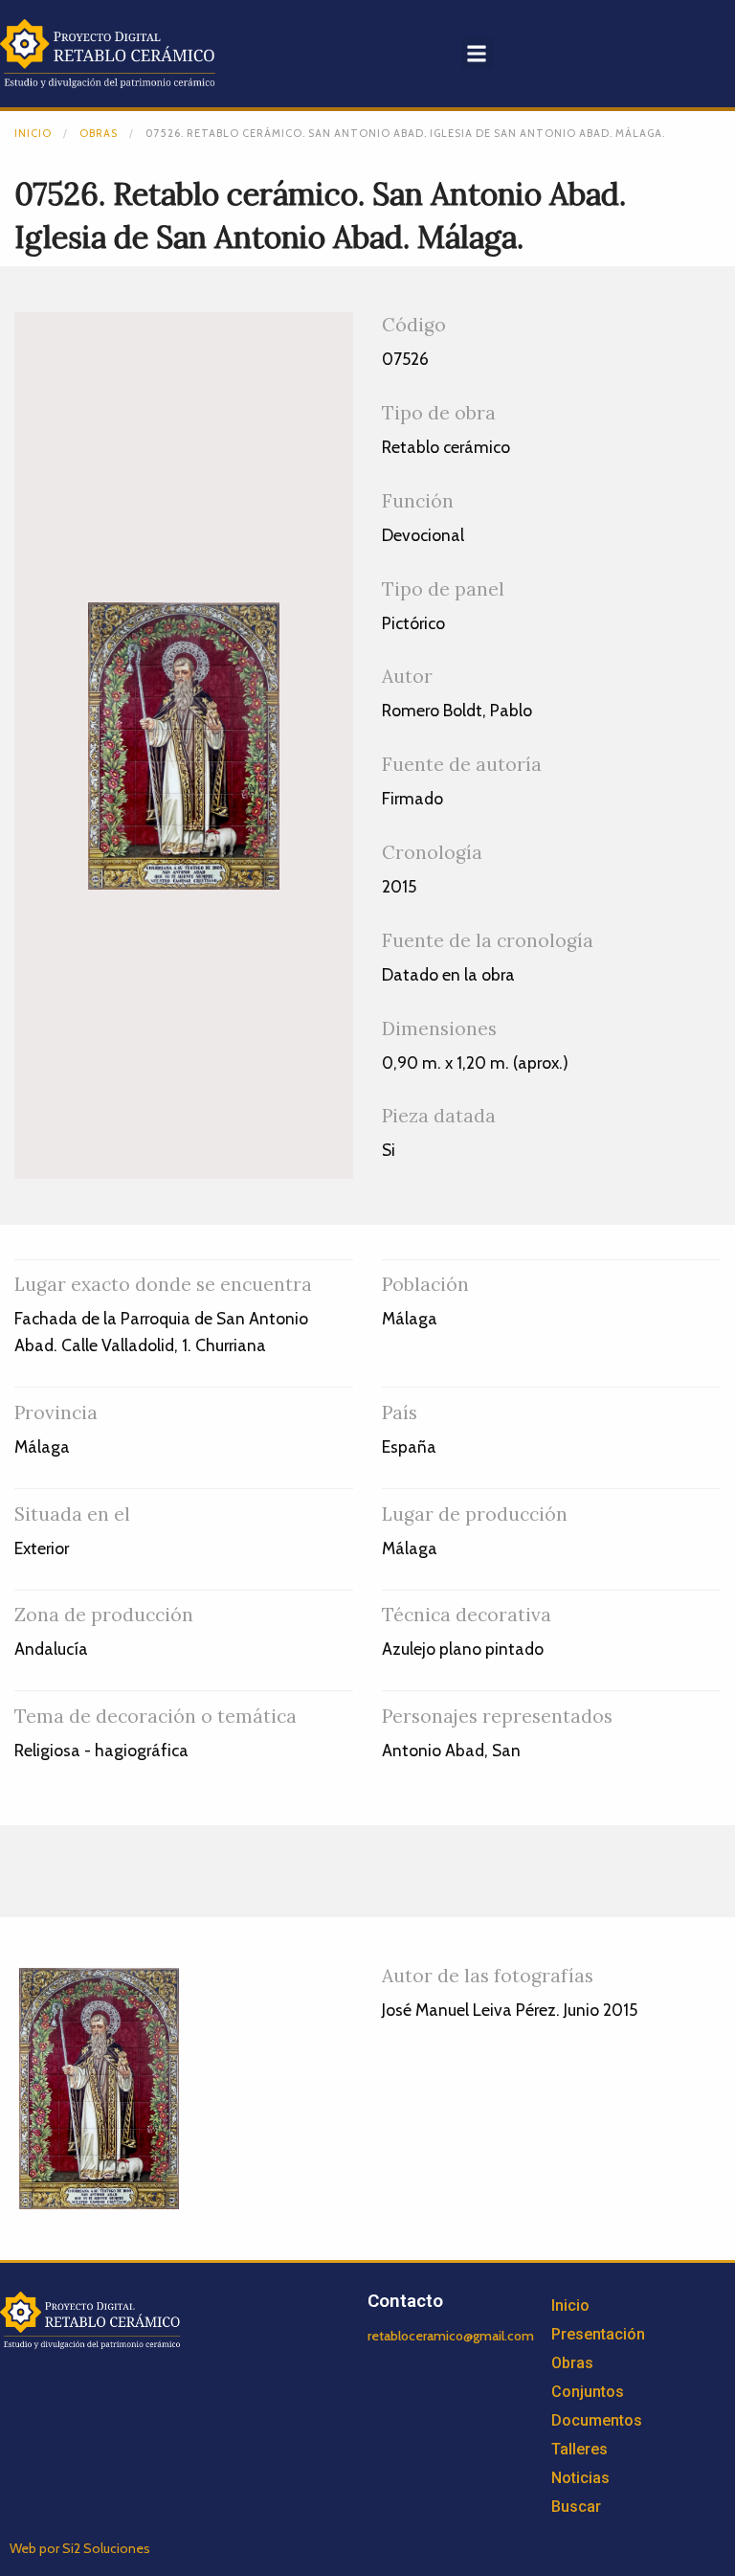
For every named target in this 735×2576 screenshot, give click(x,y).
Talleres (579, 2449)
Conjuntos (588, 2392)
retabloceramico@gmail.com (451, 2336)
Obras (99, 133)
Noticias (580, 2478)
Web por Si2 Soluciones (80, 2548)
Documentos (597, 2420)
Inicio (33, 133)
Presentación (598, 2334)
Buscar (576, 2507)
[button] (477, 53)
